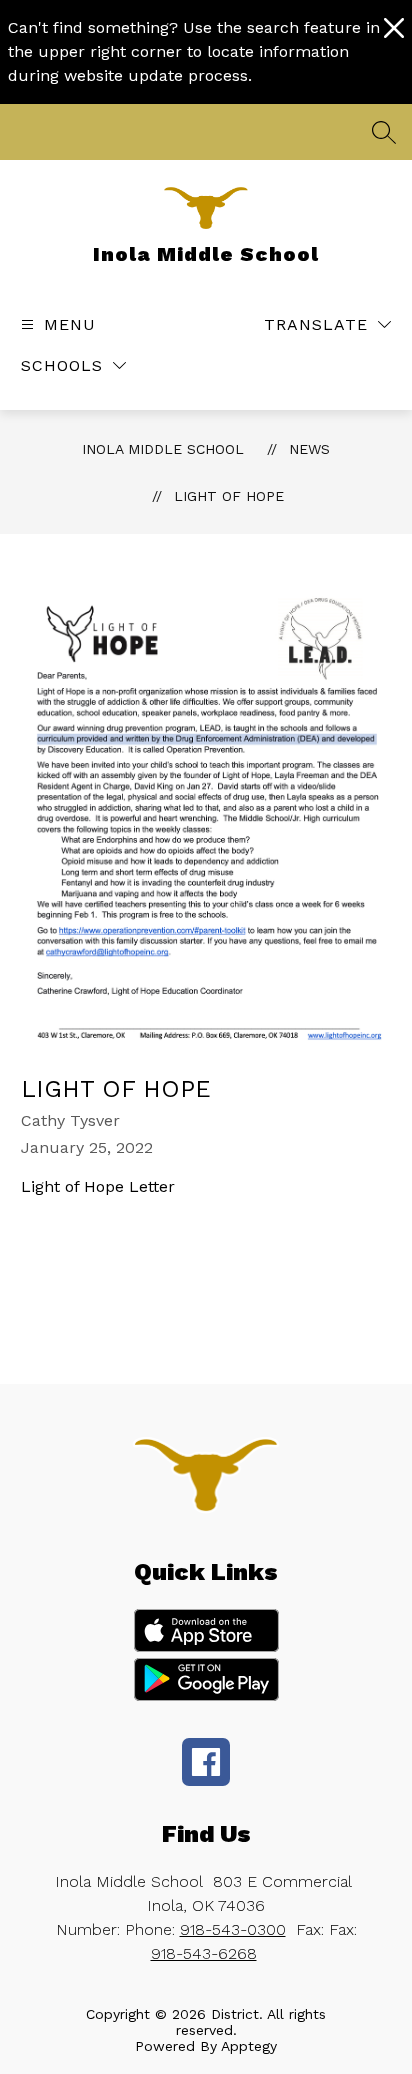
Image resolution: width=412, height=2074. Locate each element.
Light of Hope (229, 496)
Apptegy (249, 2046)
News (309, 449)
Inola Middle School (163, 449)
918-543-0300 (233, 1929)
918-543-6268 (204, 1953)
